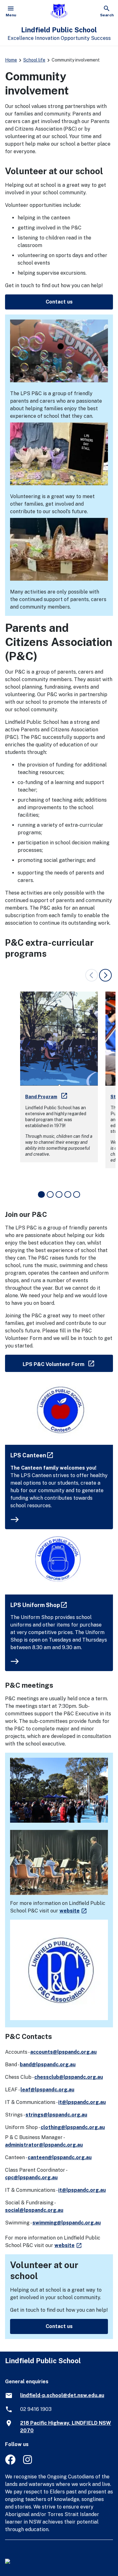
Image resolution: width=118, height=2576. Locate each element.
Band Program (47, 1097)
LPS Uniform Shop (40, 1605)
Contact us (59, 302)
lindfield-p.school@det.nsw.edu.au (62, 2395)
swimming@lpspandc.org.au (67, 2223)
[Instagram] (28, 2463)
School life (34, 60)
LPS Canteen (33, 1455)
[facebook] (10, 2463)
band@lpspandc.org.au (48, 2065)
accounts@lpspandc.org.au (63, 2052)
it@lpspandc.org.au (82, 2102)
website (73, 1911)
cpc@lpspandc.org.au (31, 2178)
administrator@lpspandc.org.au (44, 2145)
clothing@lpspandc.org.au (73, 2127)
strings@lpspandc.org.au (56, 2115)
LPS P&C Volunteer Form (68, 1363)
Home (11, 60)
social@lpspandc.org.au (34, 2210)
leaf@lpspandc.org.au (47, 2090)
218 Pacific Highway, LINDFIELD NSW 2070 (66, 2427)
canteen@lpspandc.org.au (60, 2157)
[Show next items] (105, 975)
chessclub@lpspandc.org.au (69, 2077)
